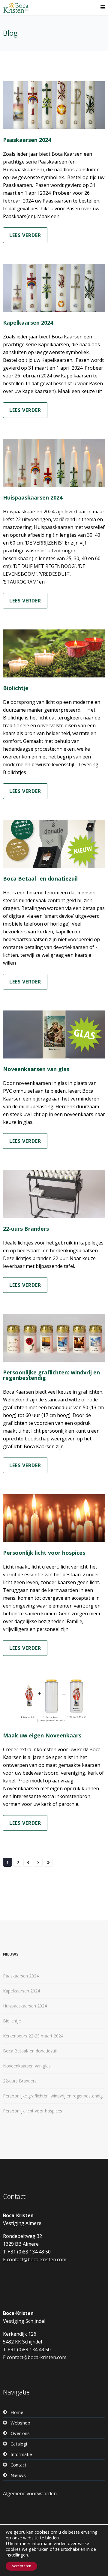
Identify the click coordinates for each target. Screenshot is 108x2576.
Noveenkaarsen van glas (36, 1069)
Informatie (21, 2454)
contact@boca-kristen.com (37, 2259)
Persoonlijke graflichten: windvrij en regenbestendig (51, 1375)
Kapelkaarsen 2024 (28, 323)
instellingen (17, 2555)
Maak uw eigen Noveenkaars (42, 1735)
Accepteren (21, 2566)
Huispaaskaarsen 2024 (33, 497)
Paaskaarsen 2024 (27, 140)
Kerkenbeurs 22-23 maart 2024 (33, 2036)
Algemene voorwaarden (30, 2493)
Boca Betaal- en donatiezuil (40, 878)
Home (17, 2412)
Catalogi (19, 2444)
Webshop (20, 2423)
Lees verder (25, 235)
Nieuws (18, 2475)
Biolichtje (16, 688)
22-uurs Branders (26, 1229)
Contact (18, 2465)
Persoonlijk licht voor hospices (44, 1553)
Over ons (20, 2433)
